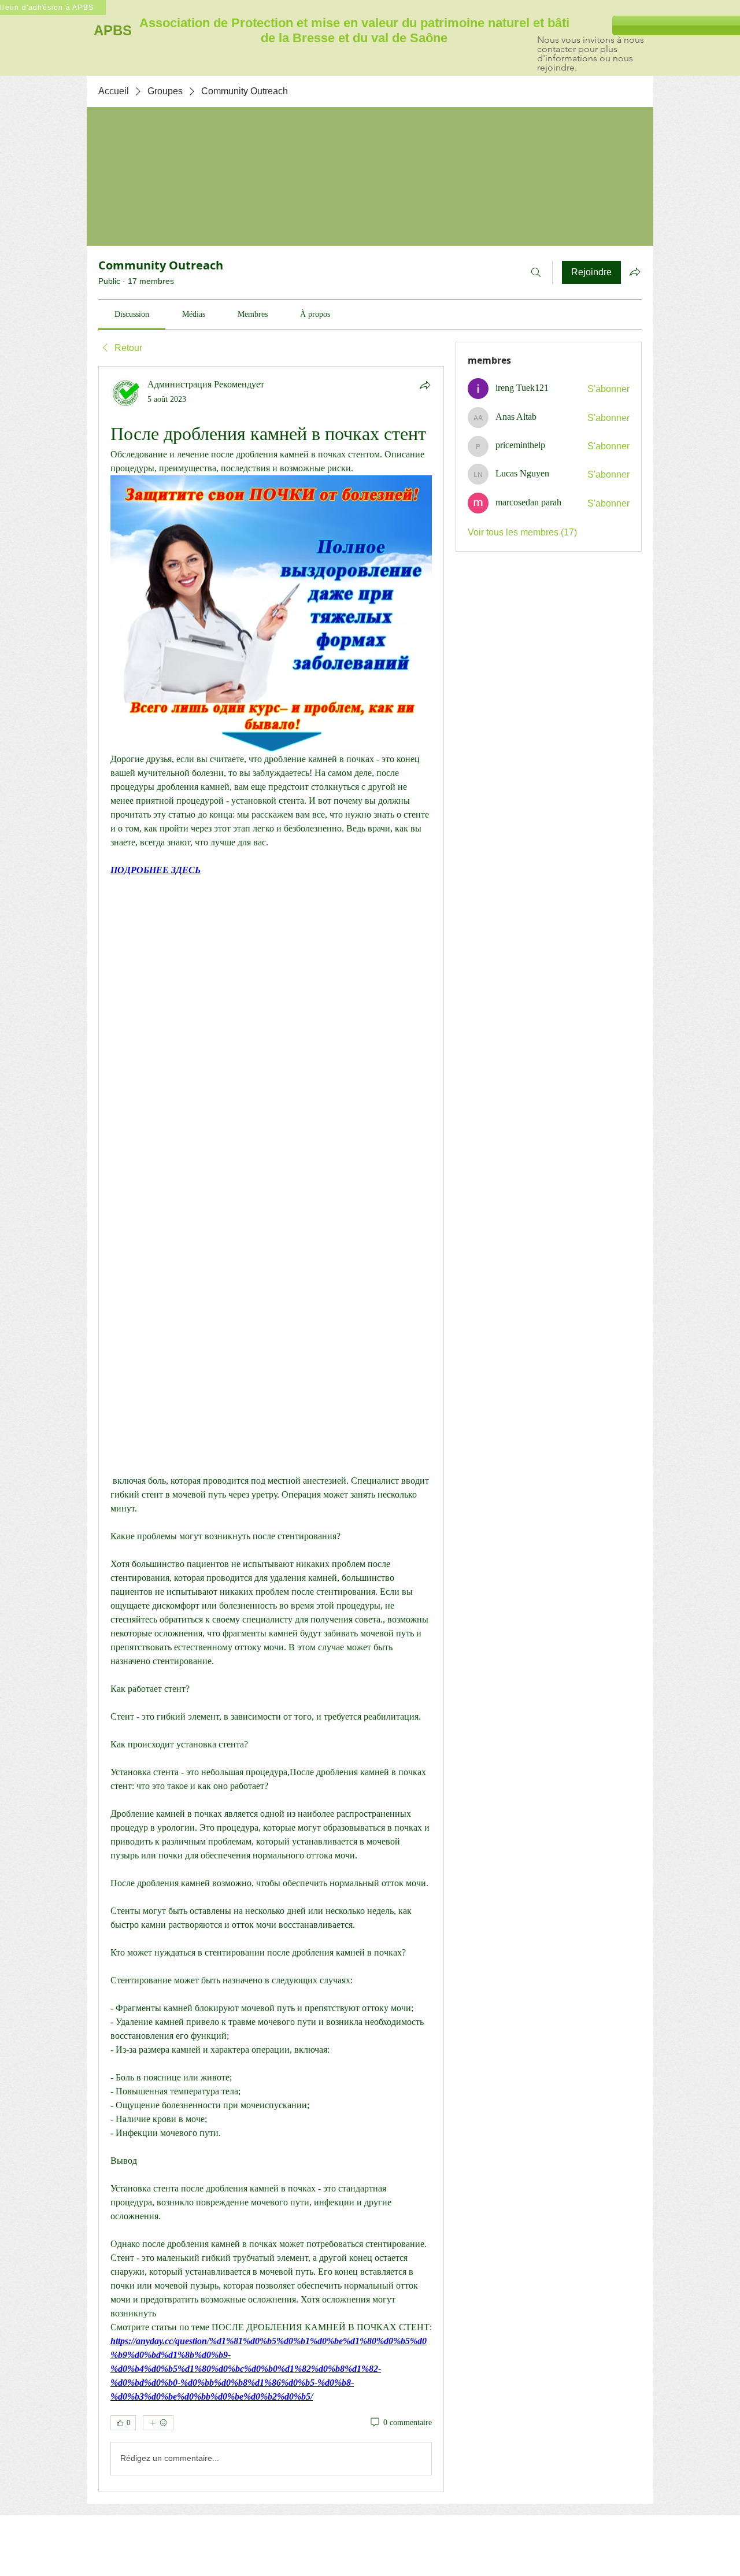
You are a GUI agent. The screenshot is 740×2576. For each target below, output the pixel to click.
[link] (132, 314)
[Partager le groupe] (635, 272)
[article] (271, 1429)
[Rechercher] (536, 272)
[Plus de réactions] (158, 2423)
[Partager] (425, 385)
